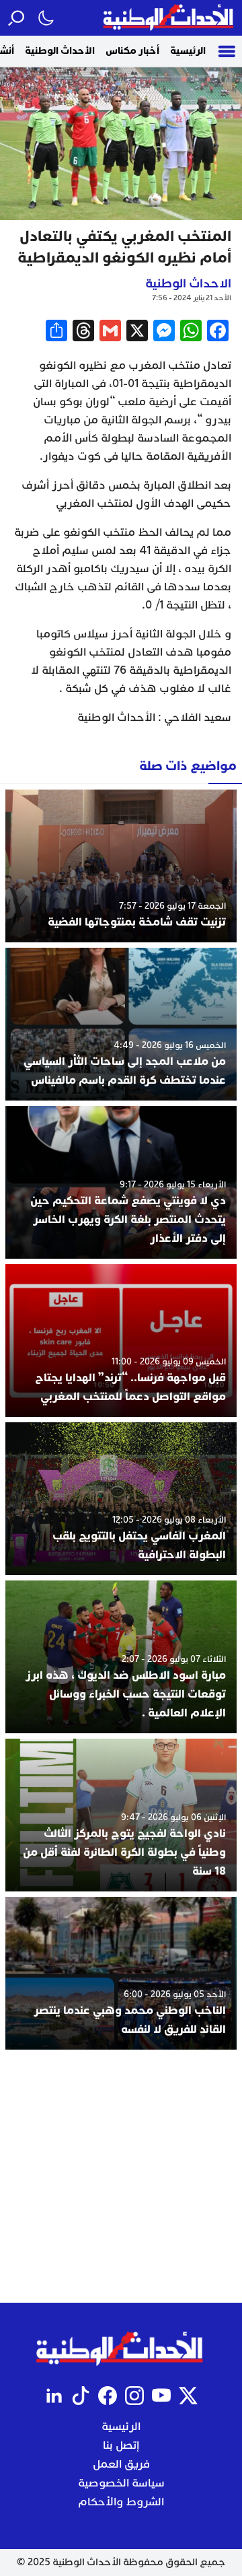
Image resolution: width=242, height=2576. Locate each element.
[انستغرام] (134, 2396)
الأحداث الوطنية (60, 51)
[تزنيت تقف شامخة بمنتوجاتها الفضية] (121, 866)
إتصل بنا (121, 2445)
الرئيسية (188, 51)
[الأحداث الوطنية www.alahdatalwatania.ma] (170, 18)
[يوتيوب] (161, 2396)
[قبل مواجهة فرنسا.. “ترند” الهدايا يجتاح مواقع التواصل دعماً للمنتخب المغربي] (121, 1341)
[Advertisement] (121, 2176)
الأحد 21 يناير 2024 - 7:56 (192, 298)
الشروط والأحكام (121, 2502)
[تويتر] (188, 2396)
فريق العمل (121, 2464)
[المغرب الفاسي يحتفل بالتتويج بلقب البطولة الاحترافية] (121, 1499)
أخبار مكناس (132, 51)
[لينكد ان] (54, 2396)
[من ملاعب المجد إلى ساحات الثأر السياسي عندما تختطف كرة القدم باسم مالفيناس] (121, 1024)
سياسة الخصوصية (121, 2483)
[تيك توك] (81, 2396)
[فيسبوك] (108, 2396)
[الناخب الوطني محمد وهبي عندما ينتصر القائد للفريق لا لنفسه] (121, 1973)
